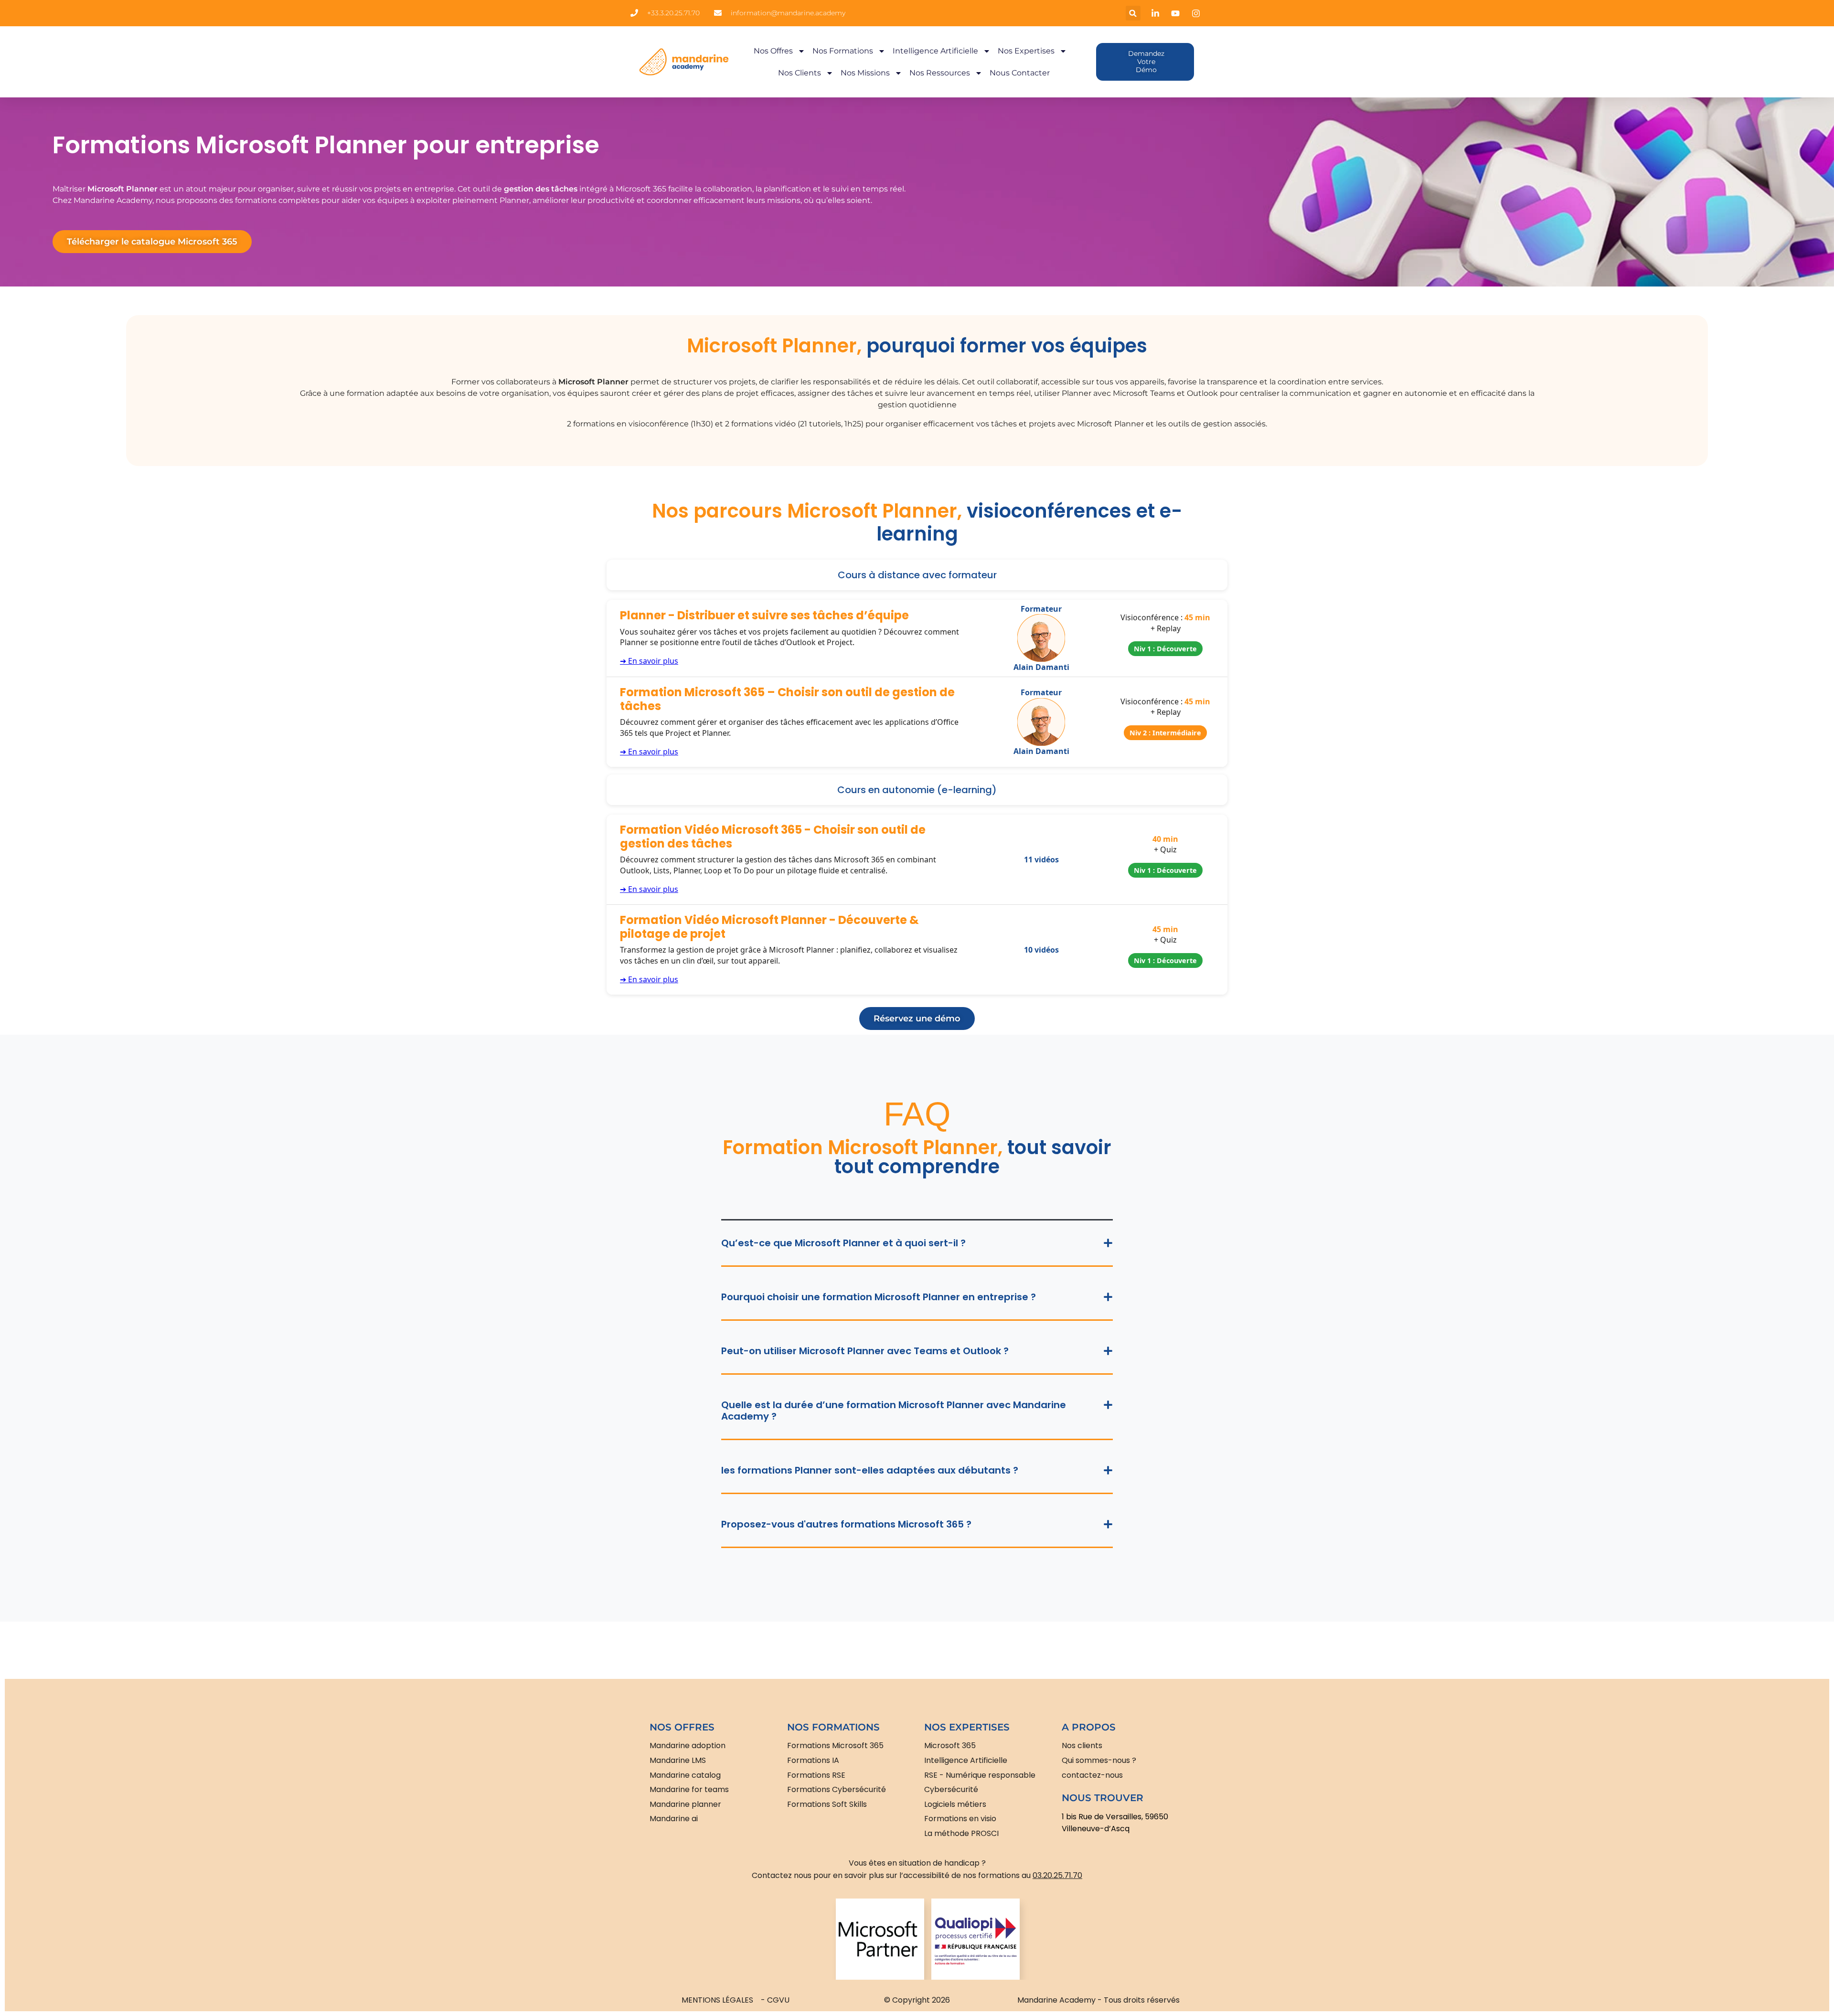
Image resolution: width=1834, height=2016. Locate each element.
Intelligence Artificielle (935, 51)
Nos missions (865, 73)
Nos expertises (1026, 51)
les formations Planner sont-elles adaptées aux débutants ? (870, 1470)
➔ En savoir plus (649, 661)
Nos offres (773, 51)
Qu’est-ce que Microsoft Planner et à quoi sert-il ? (843, 1243)
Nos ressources (940, 73)
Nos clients (800, 73)
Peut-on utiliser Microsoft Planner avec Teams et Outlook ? (865, 1351)
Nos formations (843, 51)
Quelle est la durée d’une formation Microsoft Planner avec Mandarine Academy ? (894, 1411)
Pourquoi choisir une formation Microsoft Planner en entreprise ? (879, 1297)
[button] (1133, 13)
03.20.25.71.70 (1057, 1875)
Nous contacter (1020, 73)
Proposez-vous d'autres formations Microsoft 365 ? (846, 1524)
